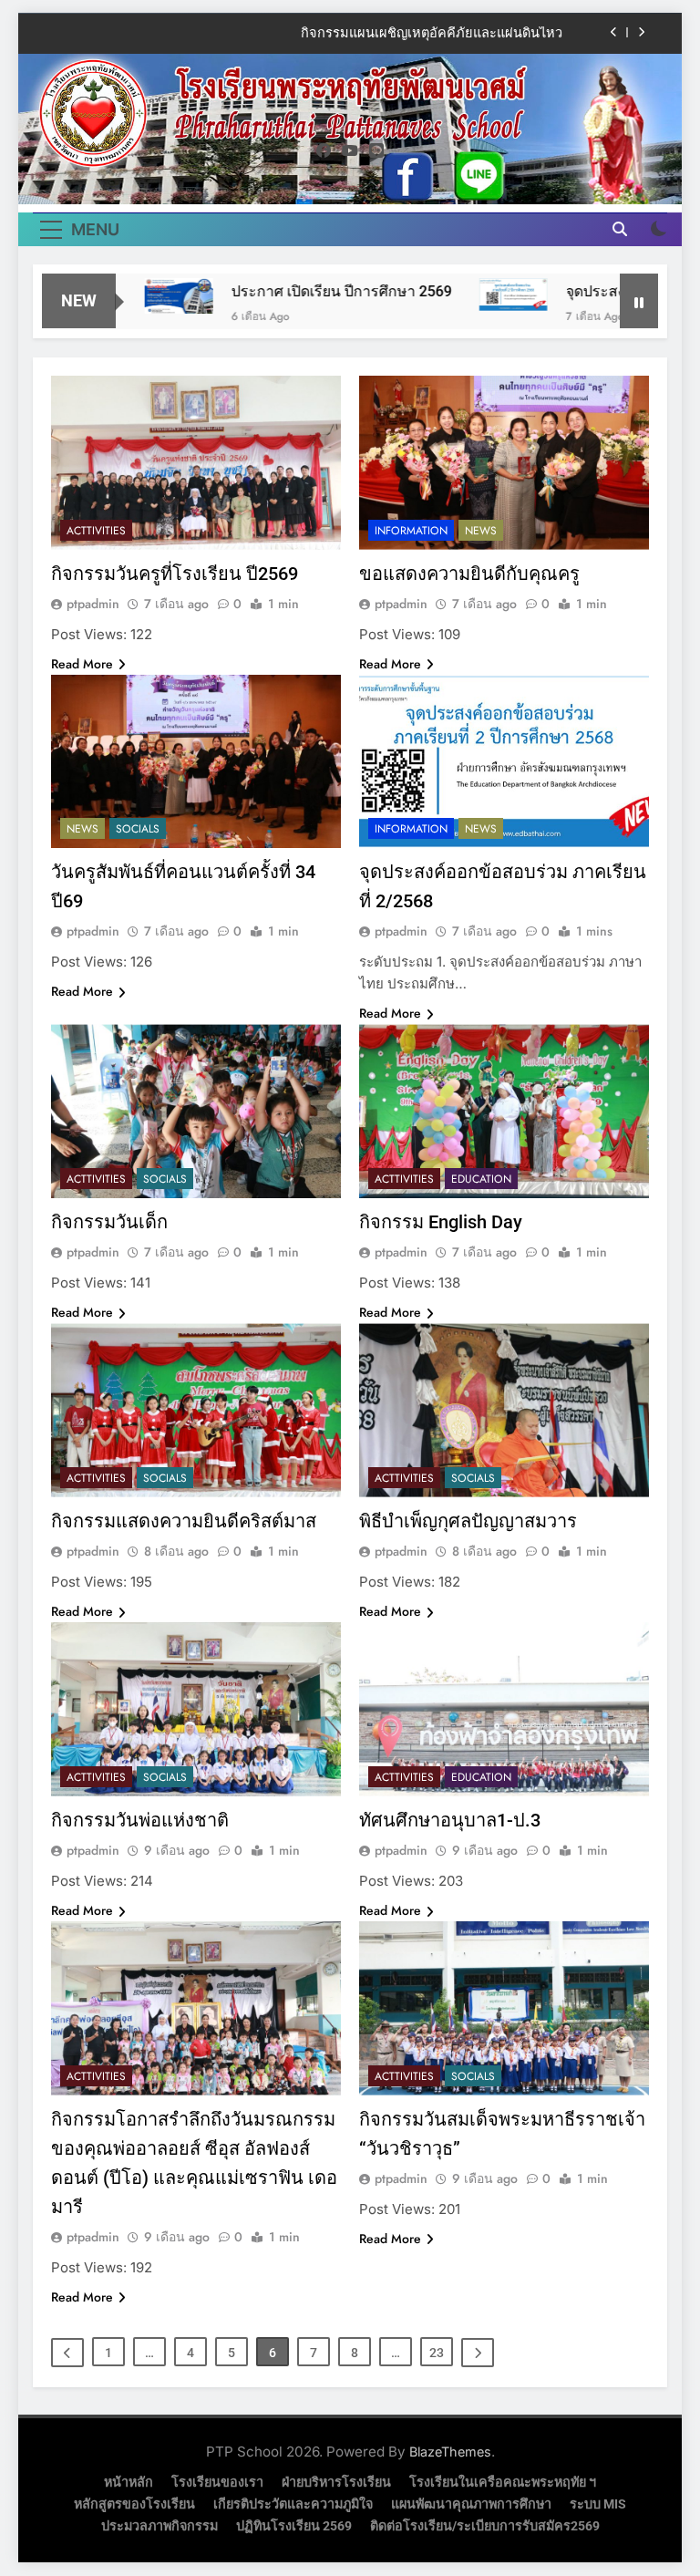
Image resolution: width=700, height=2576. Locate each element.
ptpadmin (93, 604)
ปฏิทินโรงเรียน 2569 (294, 2526)
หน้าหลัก (129, 2483)
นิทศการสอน (525, 34)
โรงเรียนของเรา (217, 2483)
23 (437, 2353)
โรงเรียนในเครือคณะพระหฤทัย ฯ (503, 2483)
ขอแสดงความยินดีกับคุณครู (469, 574)
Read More (82, 664)
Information (411, 531)
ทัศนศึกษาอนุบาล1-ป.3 (450, 1820)
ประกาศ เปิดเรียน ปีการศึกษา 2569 (292, 291)
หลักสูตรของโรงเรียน (134, 2504)
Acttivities (96, 531)
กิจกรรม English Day (441, 1222)
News (481, 531)
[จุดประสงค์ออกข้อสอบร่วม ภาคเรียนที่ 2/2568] (463, 295)
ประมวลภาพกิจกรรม (160, 2526)
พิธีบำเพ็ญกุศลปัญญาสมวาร (468, 1521)
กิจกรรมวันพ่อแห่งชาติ (140, 1820)
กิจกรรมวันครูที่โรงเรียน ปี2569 (175, 574)
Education (481, 1179)
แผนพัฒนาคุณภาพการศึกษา (471, 2504)
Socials (138, 829)
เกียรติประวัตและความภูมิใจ (293, 2504)
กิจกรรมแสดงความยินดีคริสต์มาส (184, 1521)
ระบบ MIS (598, 2504)
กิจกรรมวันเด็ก (109, 1222)
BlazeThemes (450, 2452)
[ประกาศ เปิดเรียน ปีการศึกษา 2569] (129, 296)
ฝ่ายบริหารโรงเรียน (336, 2483)
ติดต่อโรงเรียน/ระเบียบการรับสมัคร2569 (485, 2526)
